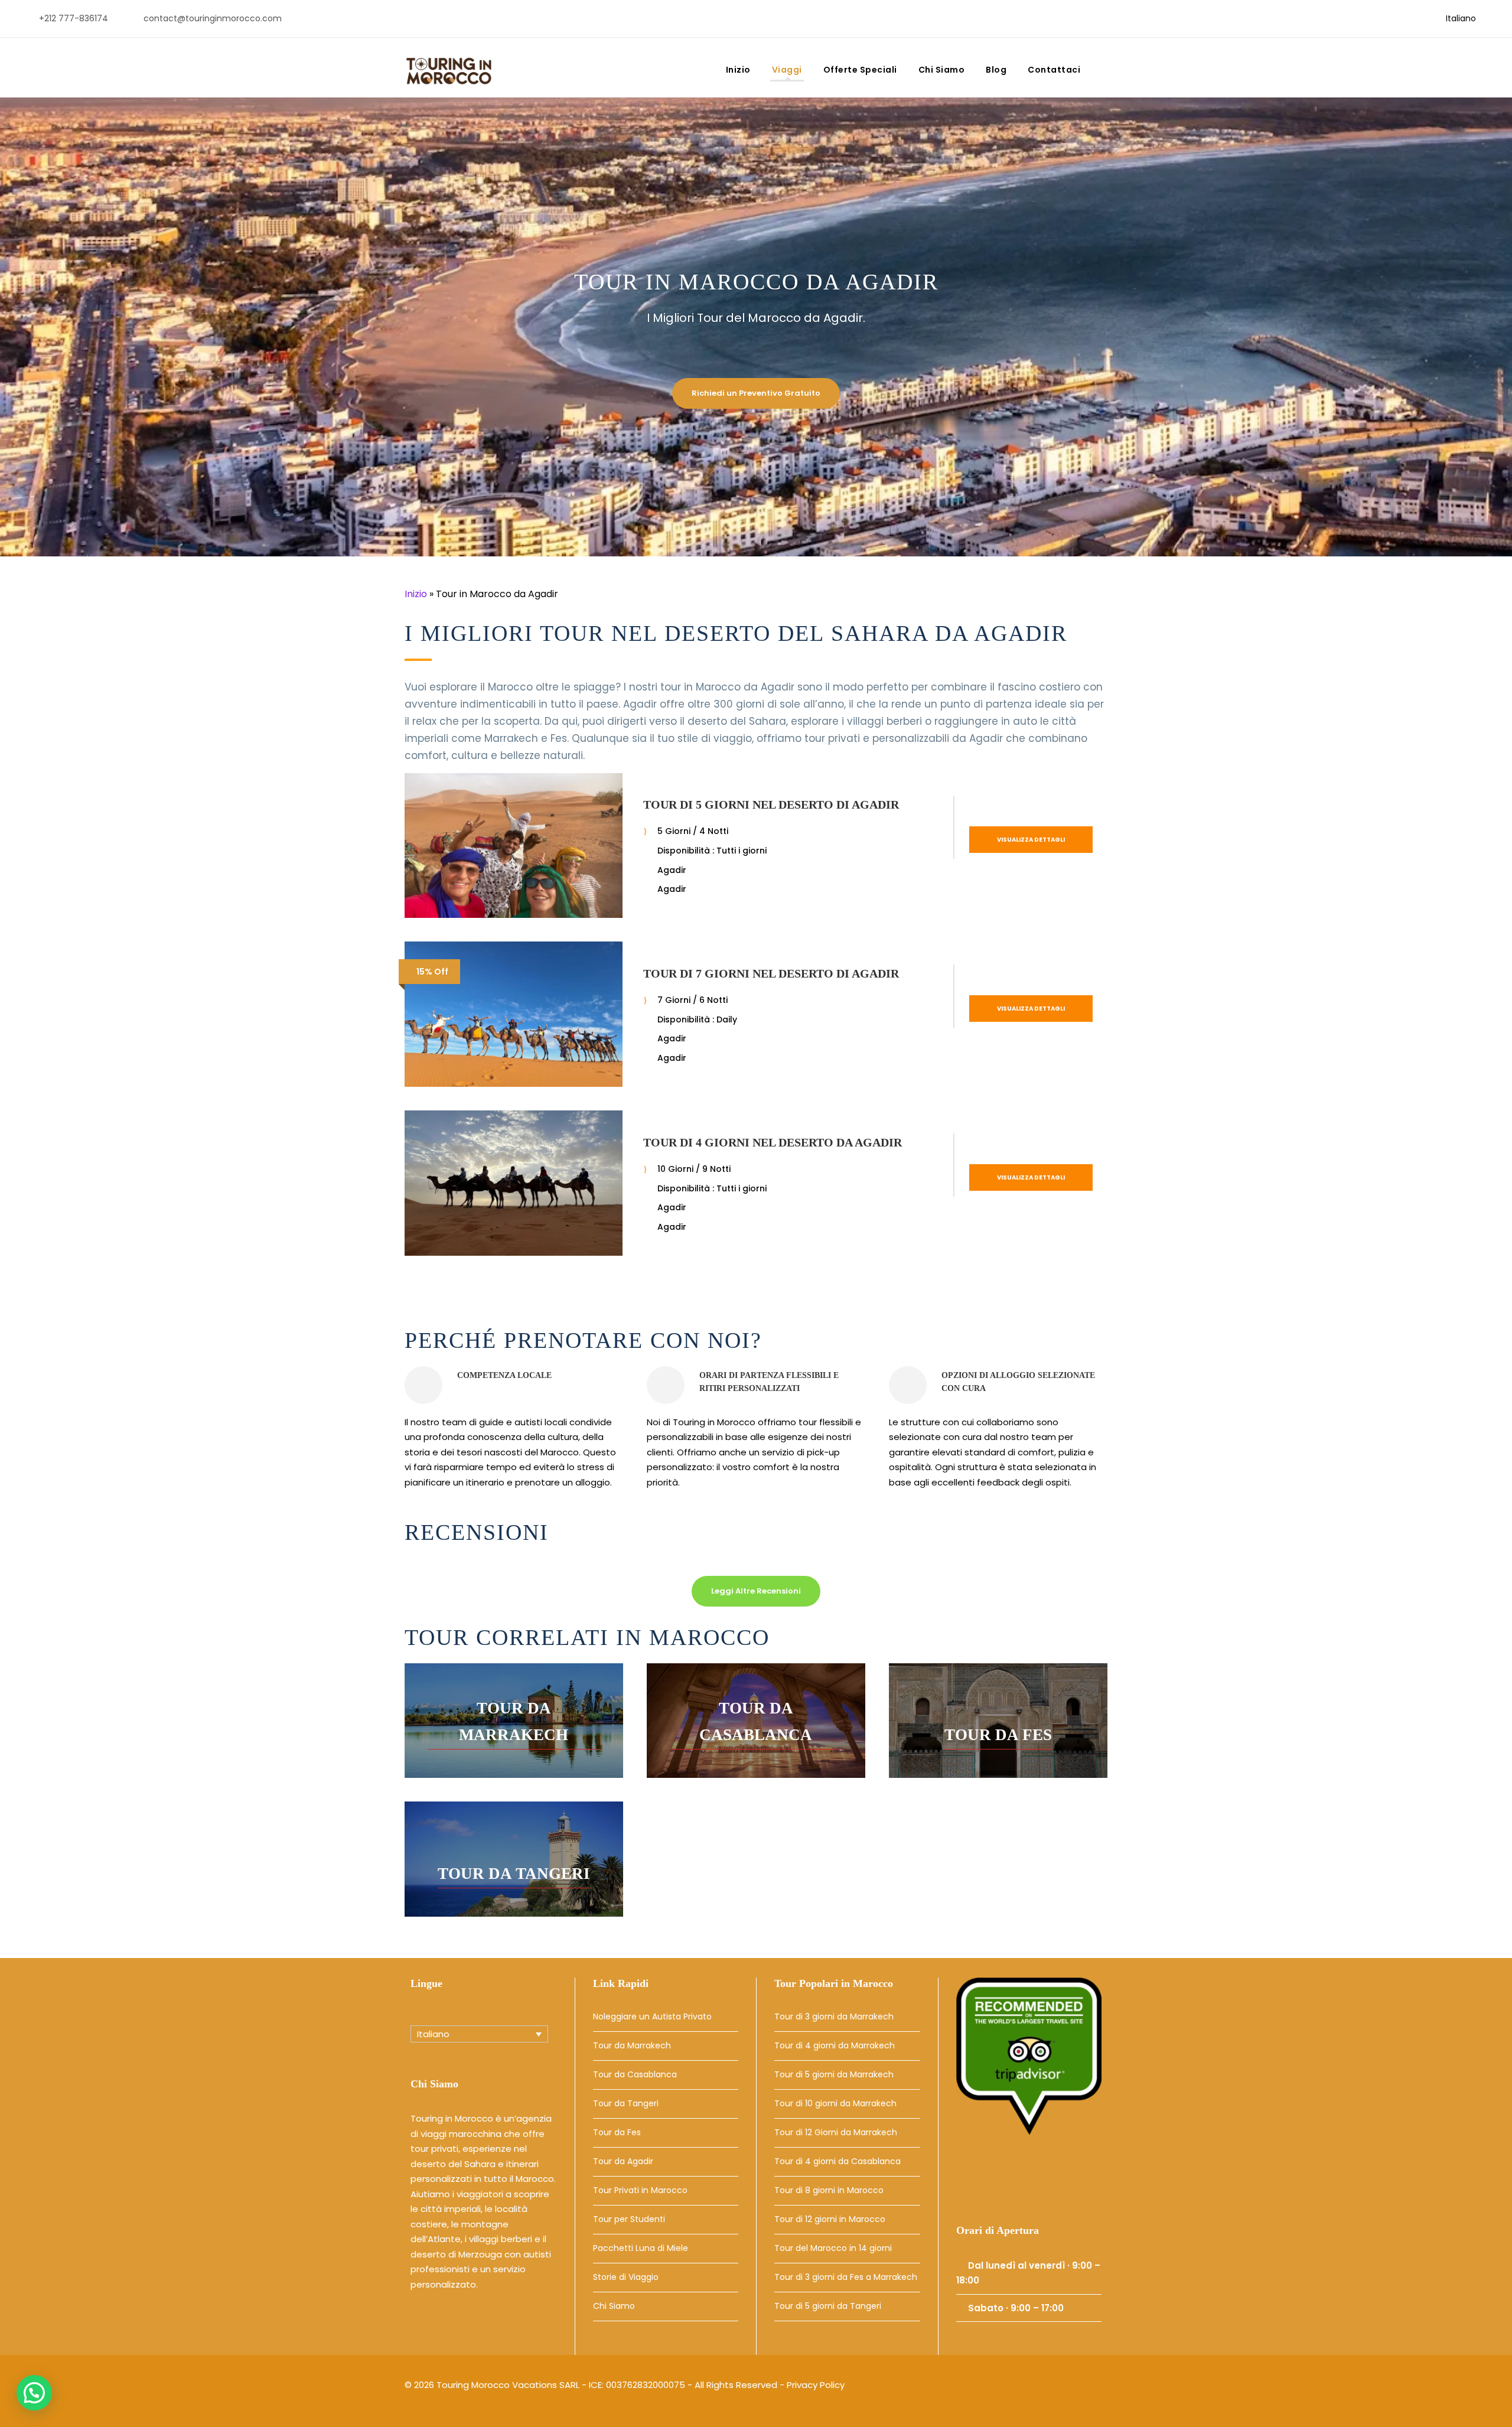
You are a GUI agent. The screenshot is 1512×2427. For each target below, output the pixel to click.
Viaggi (787, 70)
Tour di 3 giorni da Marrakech (834, 2016)
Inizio (738, 70)
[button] (34, 2393)
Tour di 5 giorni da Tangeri (828, 2306)
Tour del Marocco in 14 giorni (833, 2248)
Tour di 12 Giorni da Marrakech (836, 2132)
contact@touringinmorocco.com (213, 18)
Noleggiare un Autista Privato (652, 2016)
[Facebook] (998, 2182)
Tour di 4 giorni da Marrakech (835, 2045)
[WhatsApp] (1052, 2182)
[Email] (970, 2182)
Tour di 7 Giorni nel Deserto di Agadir (771, 973)
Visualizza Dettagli (1031, 840)
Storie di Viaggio (626, 2277)
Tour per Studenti (629, 2219)
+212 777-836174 (74, 18)
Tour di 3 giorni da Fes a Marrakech (846, 2277)
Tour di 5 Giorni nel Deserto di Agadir (771, 804)
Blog (996, 70)
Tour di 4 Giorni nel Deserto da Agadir (773, 1142)
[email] (1387, 18)
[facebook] (1406, 18)
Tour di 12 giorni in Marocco (830, 2219)
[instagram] (1425, 18)
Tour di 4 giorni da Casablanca (838, 2161)
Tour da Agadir (623, 2161)
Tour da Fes (617, 2132)
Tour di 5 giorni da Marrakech (834, 2074)
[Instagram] (1026, 2182)
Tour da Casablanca (635, 2074)
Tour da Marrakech (632, 2045)
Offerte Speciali (860, 70)
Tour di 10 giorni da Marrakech (835, 2103)
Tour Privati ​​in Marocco (640, 2190)
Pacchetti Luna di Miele (641, 2248)
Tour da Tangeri (626, 2103)
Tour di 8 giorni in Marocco (829, 2190)
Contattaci (1054, 70)
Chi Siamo (942, 70)
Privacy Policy (816, 2385)
